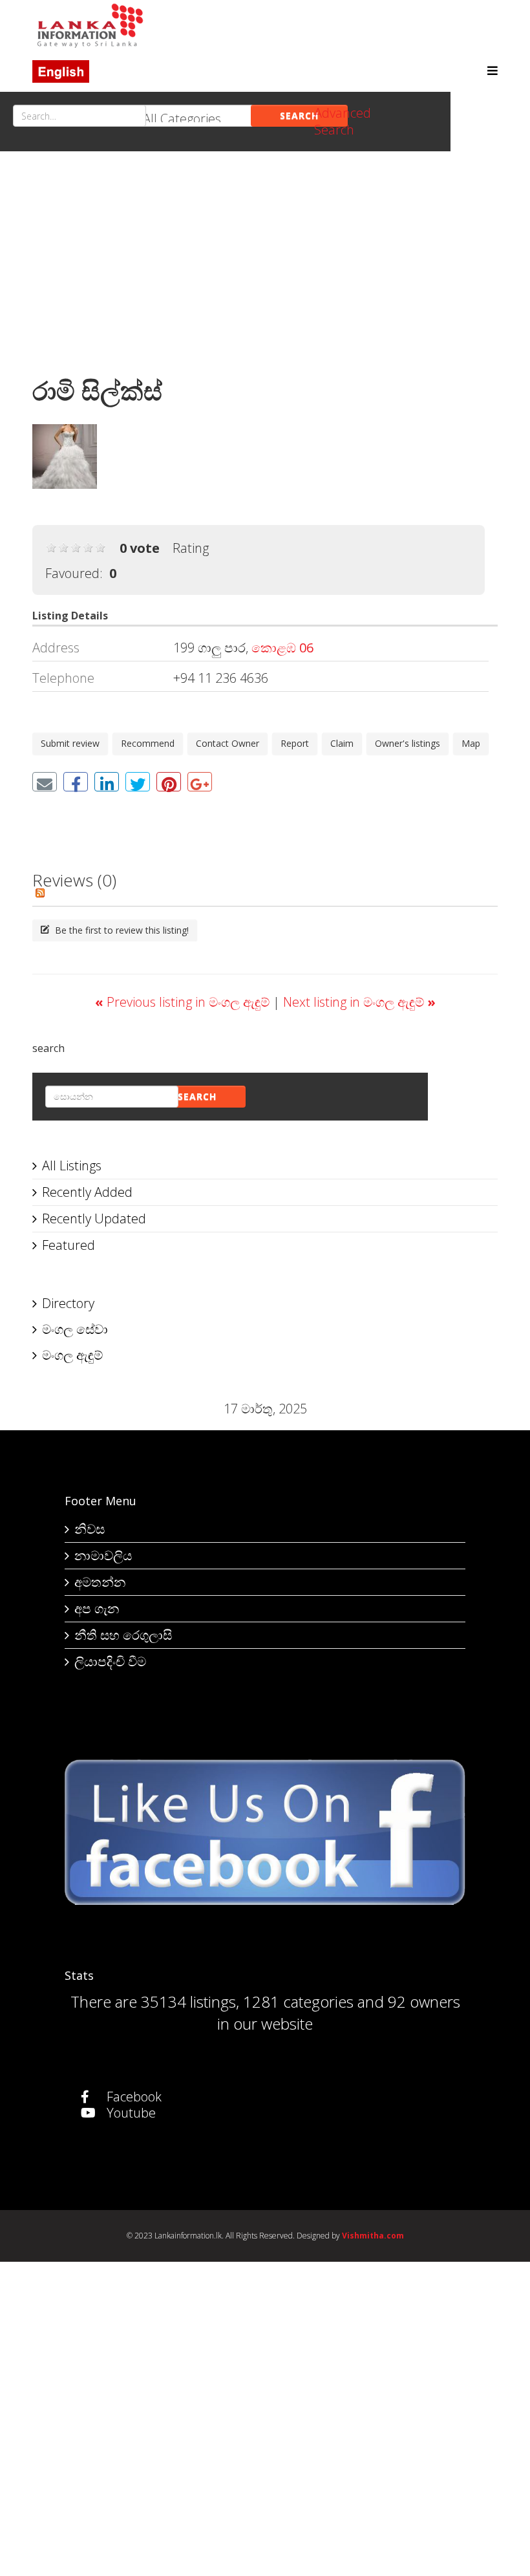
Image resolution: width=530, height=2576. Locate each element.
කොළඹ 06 (282, 648)
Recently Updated (94, 1218)
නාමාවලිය (103, 1555)
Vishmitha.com (373, 2236)
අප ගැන (97, 1608)
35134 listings (188, 2002)
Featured (69, 1245)
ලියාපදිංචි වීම (110, 1661)
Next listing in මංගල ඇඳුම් (359, 1002)
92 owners (424, 2002)
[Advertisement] (265, 268)
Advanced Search (343, 121)
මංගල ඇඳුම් (72, 1355)
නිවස (90, 1529)
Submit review (70, 743)
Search (299, 115)
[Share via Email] (45, 782)
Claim (342, 743)
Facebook (132, 2097)
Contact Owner (228, 743)
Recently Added (87, 1192)
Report (295, 743)
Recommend (148, 743)
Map (471, 743)
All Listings (72, 1165)
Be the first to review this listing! (121, 930)
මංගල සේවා (75, 1329)
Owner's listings (408, 743)
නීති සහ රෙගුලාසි (123, 1635)
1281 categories (298, 2002)
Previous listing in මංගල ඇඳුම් (184, 1002)
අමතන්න (100, 1582)
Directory (68, 1303)
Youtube (130, 2113)
